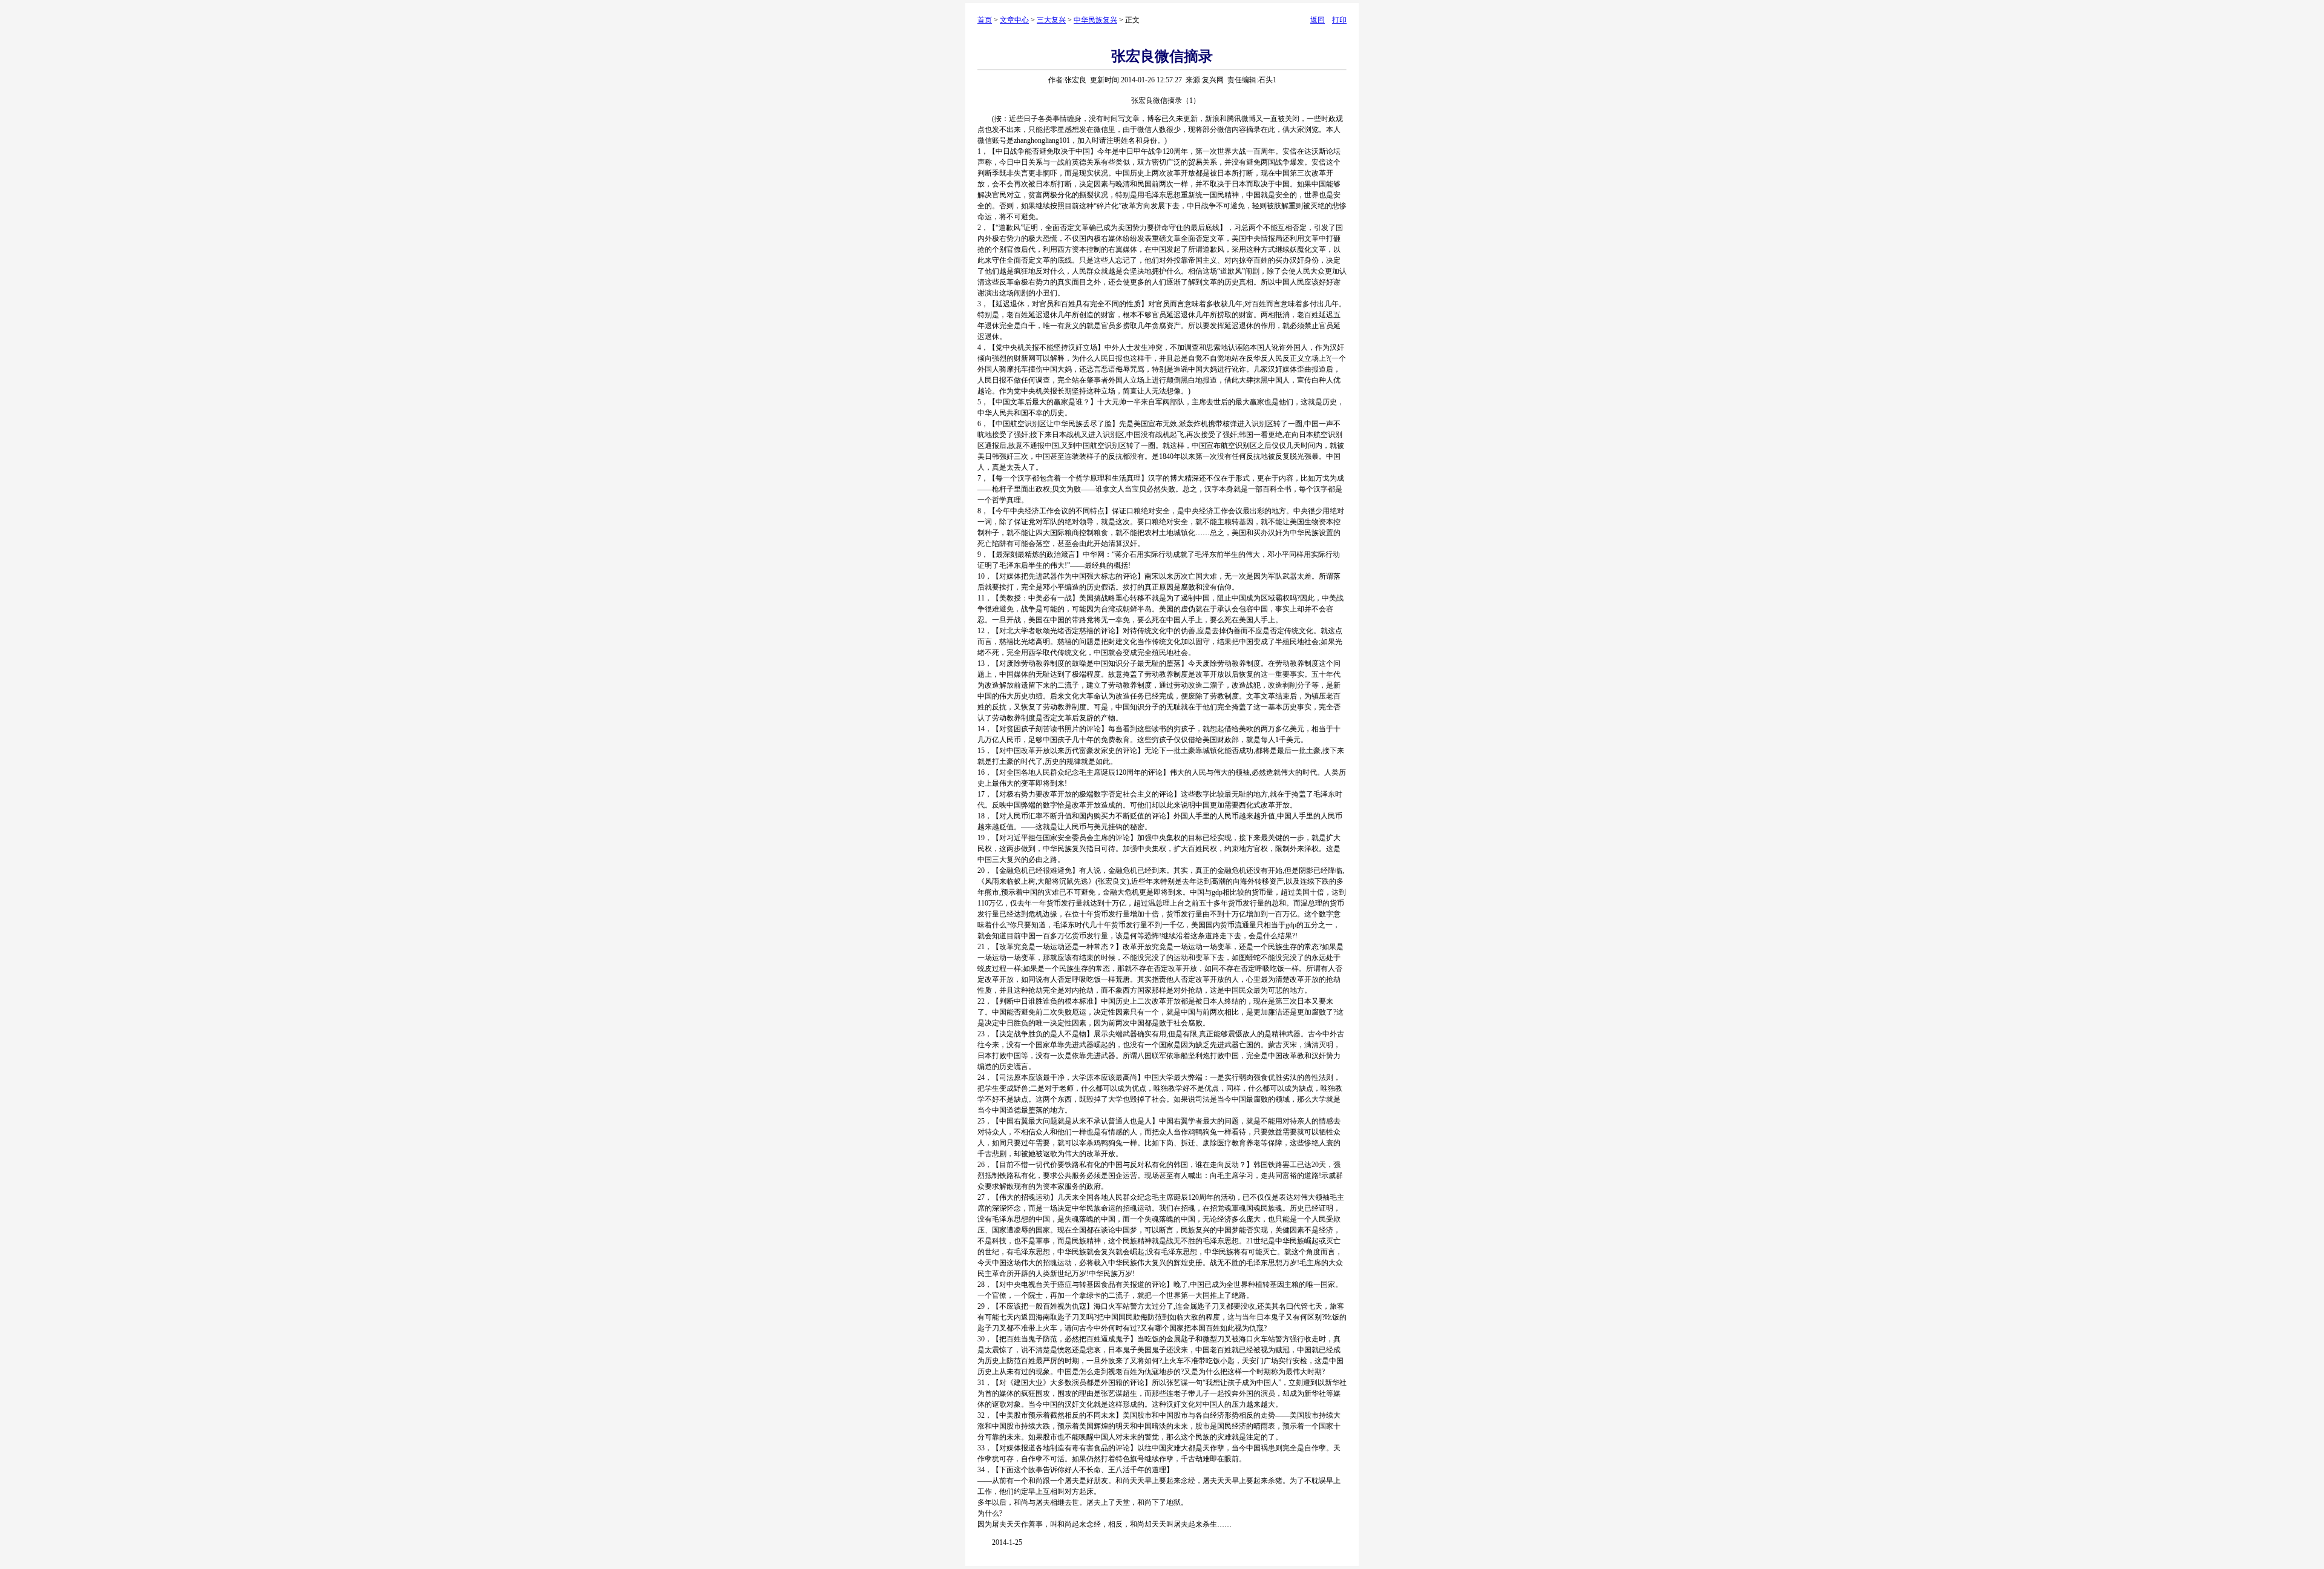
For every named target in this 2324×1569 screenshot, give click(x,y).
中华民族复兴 (1095, 20)
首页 (985, 20)
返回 (1318, 20)
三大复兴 (1051, 20)
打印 (1339, 20)
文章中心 (1014, 20)
